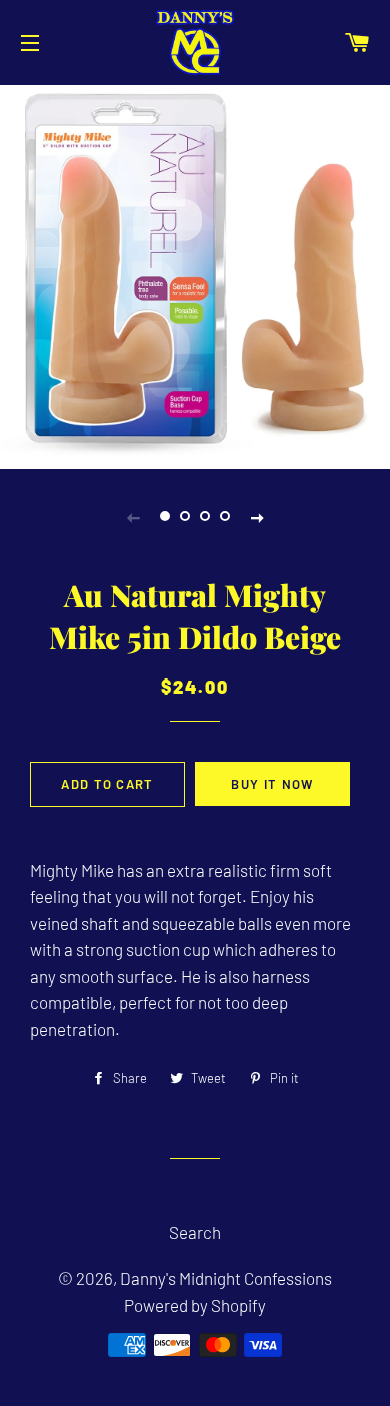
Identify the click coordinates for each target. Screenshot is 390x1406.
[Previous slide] (133, 516)
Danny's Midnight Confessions (226, 1278)
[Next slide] (257, 516)
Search (195, 1232)
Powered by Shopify (195, 1305)
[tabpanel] (195, 274)
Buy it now (272, 784)
